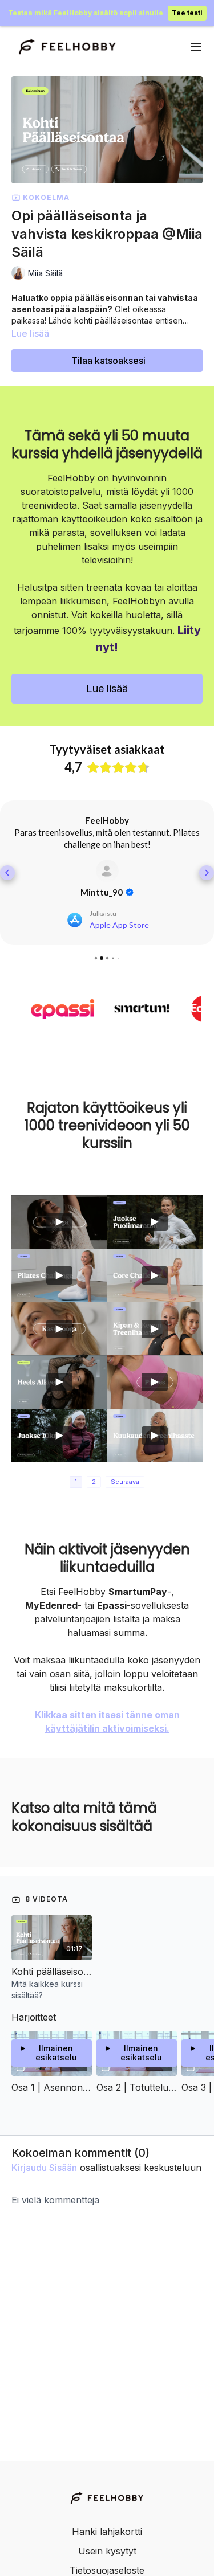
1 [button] (76, 1482)
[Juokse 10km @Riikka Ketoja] (59, 1436)
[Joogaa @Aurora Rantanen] (59, 1222)
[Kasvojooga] (59, 1329)
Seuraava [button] (125, 1482)
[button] (7, 873)
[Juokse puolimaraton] (155, 1222)
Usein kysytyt (107, 2551)
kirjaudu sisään (44, 2168)
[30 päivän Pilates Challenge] (59, 1275)
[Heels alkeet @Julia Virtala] (59, 1382)
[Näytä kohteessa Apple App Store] (107, 871)
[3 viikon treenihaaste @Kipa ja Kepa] (155, 1329)
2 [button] (94, 1482)
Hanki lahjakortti (107, 2532)
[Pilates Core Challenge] (155, 1275)
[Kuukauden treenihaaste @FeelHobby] (155, 1436)
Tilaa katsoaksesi (108, 361)
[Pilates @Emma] (155, 1382)
